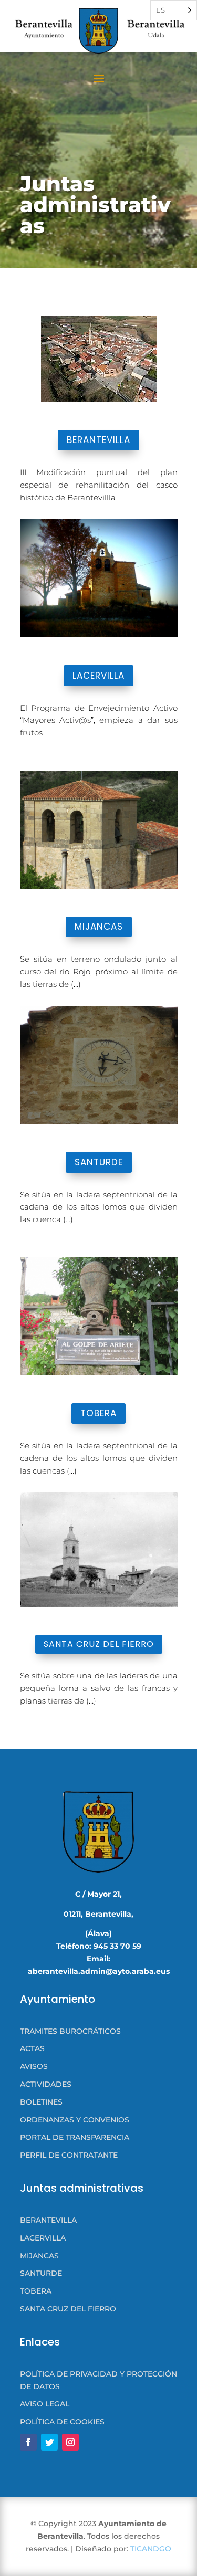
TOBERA (98, 1413)
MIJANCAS (99, 927)
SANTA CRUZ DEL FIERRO (99, 1644)
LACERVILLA (98, 676)
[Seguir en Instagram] (70, 2442)
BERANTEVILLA (98, 440)
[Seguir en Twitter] (49, 2442)
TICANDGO (151, 2549)
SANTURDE (99, 1162)
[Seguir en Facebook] (28, 2442)
